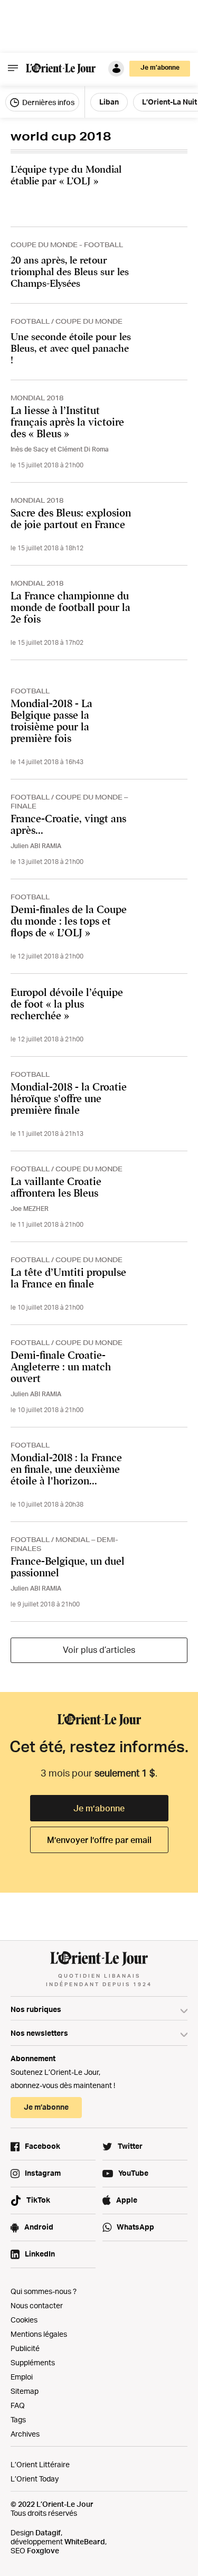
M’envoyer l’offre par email (99, 1840)
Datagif (48, 2532)
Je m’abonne (99, 1808)
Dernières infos (48, 102)
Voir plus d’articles (99, 1650)
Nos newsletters (39, 2033)
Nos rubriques (36, 2009)
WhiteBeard (85, 2541)
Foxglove (43, 2550)
